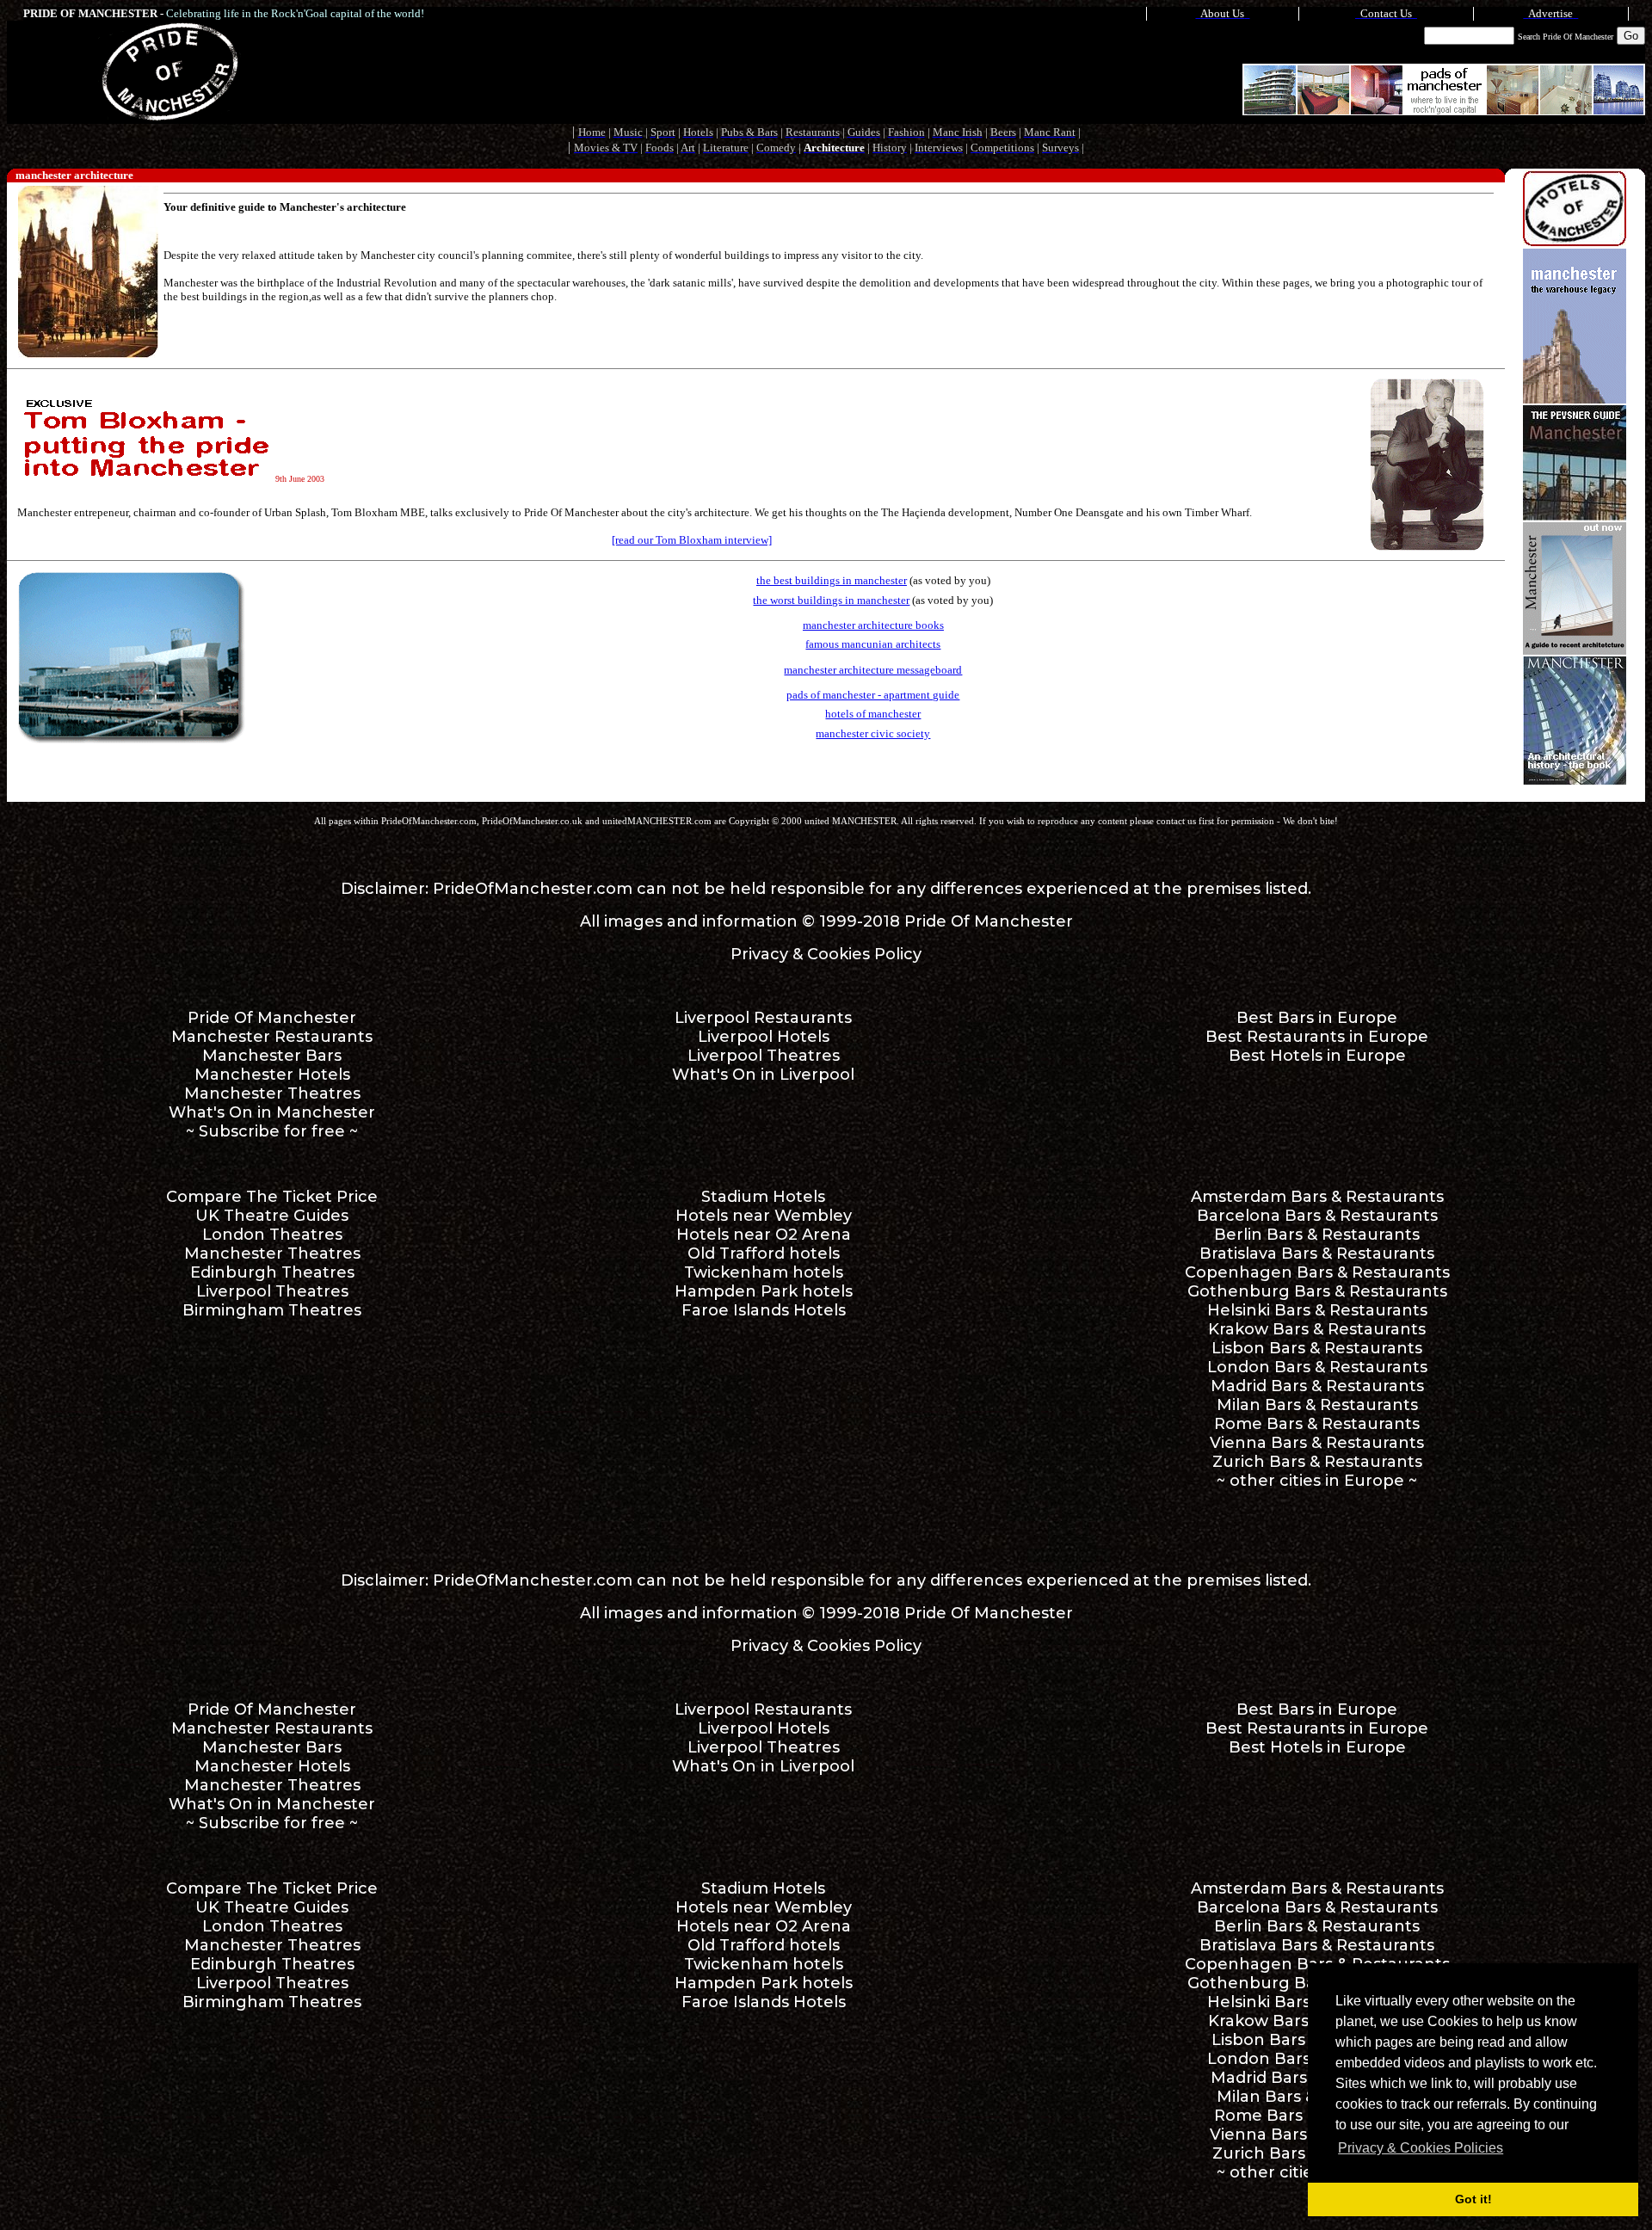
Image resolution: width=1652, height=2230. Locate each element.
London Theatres (272, 1235)
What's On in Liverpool (763, 1075)
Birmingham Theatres (272, 1310)
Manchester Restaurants (272, 1037)
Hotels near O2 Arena (764, 1235)
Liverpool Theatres (764, 1056)
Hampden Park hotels (764, 1291)
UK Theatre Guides (272, 1216)
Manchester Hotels (272, 1075)
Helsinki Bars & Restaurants (1317, 1310)
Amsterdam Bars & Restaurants (1317, 1197)
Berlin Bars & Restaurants (1317, 1235)
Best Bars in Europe (1317, 1018)
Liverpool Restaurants (763, 1018)
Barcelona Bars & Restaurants (1317, 1216)
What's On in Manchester (272, 1112)
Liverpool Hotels (764, 1037)
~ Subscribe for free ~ (272, 1131)
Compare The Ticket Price (272, 1197)
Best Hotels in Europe (1317, 1056)
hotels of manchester (873, 714)
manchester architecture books (873, 625)
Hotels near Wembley (764, 1216)
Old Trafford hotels (764, 1254)
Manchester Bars (272, 1056)
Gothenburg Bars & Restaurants (1317, 1291)
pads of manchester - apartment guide (873, 695)
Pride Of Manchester (989, 921)
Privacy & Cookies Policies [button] (1421, 2148)
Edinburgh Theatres (272, 1272)
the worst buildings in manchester (831, 600)
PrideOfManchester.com (533, 889)
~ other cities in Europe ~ (1317, 1481)
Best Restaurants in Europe (1317, 1037)
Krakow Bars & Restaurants (1317, 1329)
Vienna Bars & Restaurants (1317, 1443)
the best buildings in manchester (832, 580)
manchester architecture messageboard (873, 670)
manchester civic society (873, 733)
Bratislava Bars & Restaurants (1317, 1254)
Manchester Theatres (272, 1093)
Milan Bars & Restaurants (1317, 1405)
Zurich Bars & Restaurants (1317, 1462)
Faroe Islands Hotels (764, 1310)
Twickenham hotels (764, 1272)
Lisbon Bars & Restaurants (1317, 1348)
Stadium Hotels (763, 1197)
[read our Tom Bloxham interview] (692, 540)
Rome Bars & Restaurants (1317, 1424)
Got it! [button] (1473, 2199)
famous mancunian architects (873, 644)
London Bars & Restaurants (1317, 1367)
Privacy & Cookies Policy (826, 954)
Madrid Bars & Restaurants (1317, 1386)
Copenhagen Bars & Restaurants (1317, 1272)
